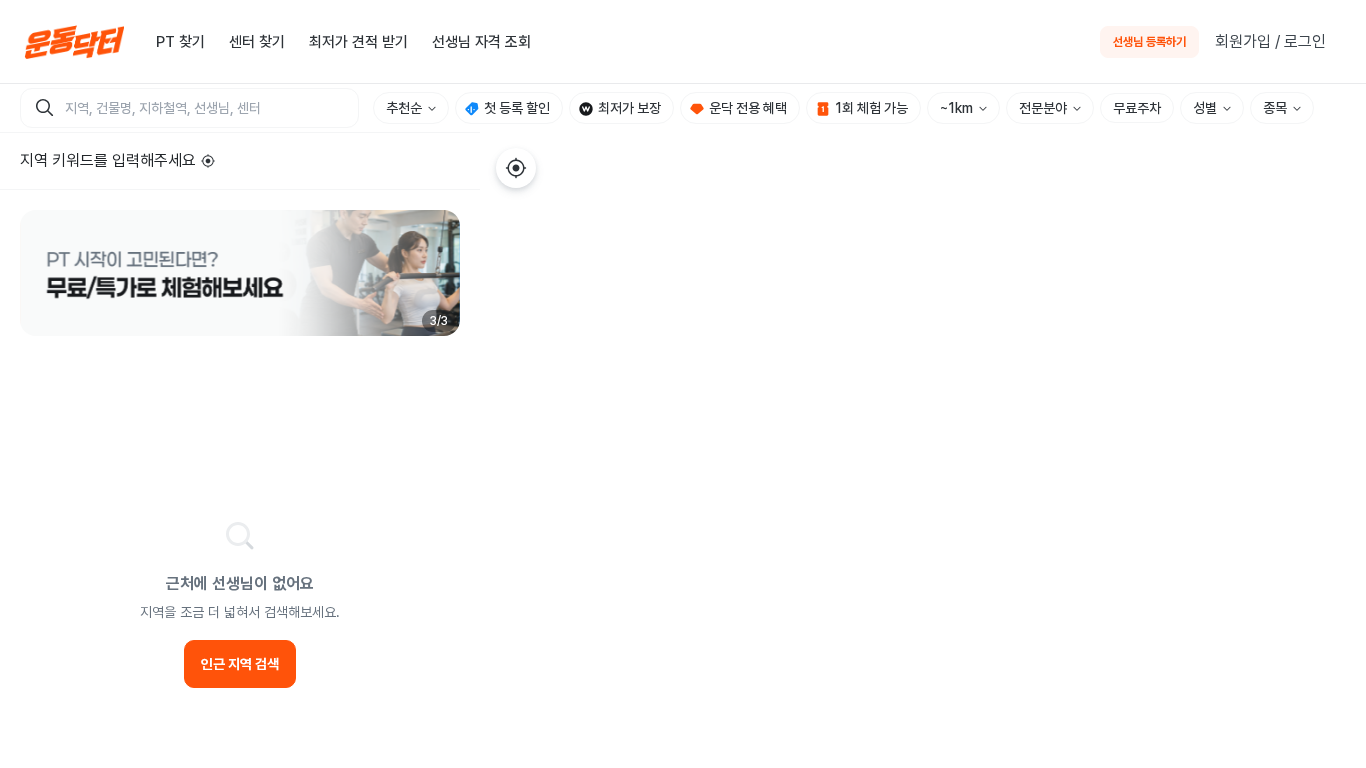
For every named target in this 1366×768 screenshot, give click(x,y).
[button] (240, 273)
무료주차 (1137, 108)
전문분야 (1043, 108)
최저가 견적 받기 (358, 42)
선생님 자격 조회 (481, 42)
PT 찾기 (180, 42)
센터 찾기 (257, 42)
